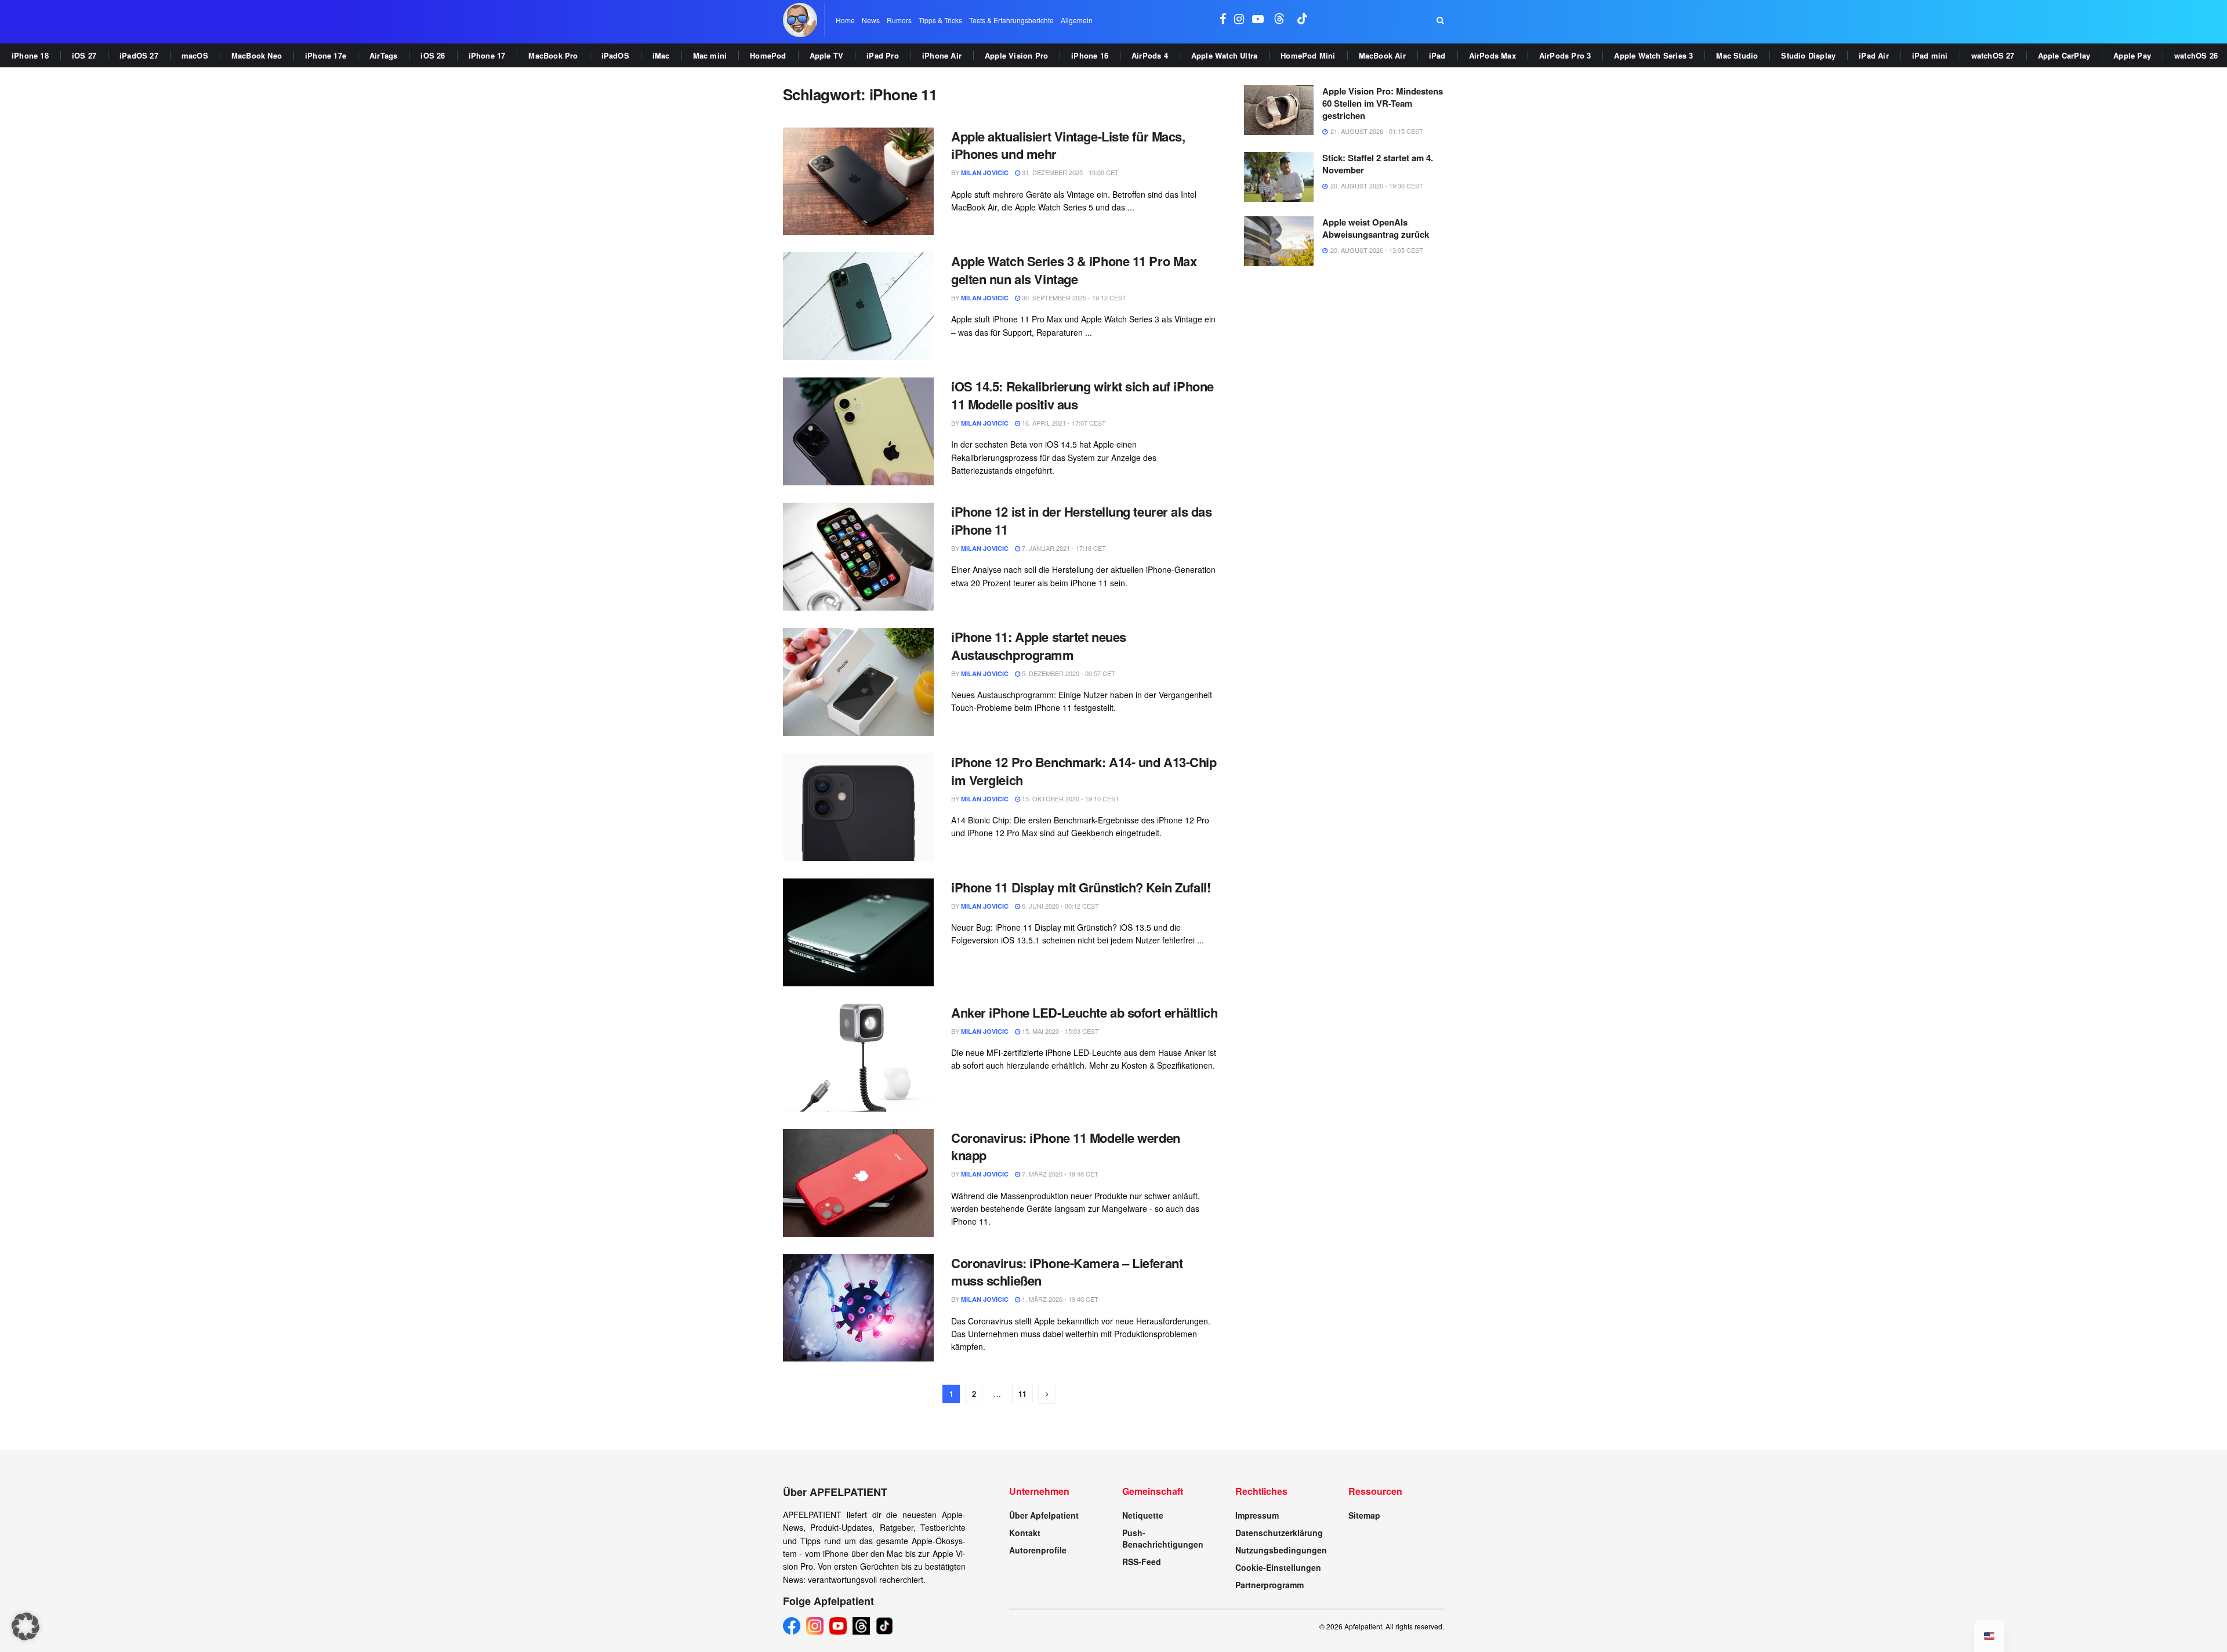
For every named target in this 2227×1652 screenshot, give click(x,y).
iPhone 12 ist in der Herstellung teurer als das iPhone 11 (1081, 520)
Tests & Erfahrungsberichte (1011, 20)
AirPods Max (1492, 55)
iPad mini (1930, 55)
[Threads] (861, 1626)
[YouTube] (838, 1626)
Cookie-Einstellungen (1278, 1567)
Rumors (899, 20)
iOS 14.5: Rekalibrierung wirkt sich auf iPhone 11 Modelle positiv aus (1082, 395)
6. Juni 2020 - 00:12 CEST (1060, 906)
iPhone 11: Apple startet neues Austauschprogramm (1039, 646)
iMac (661, 55)
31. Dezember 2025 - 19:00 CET (1069, 172)
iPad (1437, 55)
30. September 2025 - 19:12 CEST (1073, 297)
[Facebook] (792, 1626)
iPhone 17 (487, 55)
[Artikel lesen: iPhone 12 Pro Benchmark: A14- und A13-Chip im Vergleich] (858, 807)
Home (845, 20)
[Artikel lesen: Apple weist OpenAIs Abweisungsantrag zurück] (1279, 241)
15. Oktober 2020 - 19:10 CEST (1070, 798)
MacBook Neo (257, 55)
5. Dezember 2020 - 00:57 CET (1068, 673)
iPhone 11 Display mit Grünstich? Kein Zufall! (1081, 887)
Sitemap (1364, 1515)
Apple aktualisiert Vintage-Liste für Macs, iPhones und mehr (1068, 145)
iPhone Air (942, 55)
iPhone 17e (326, 55)
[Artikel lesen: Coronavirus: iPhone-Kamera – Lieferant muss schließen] (858, 1308)
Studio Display (1808, 55)
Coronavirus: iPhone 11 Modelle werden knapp (1066, 1147)
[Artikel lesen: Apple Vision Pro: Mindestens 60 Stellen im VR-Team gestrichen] (1279, 110)
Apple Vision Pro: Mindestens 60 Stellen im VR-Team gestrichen (1383, 103)
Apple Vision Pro (1016, 55)
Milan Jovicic (985, 173)
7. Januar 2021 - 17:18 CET (1063, 548)
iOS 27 (84, 55)
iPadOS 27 (139, 55)
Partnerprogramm (1270, 1585)
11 (1022, 1394)
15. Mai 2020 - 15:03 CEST (1060, 1031)
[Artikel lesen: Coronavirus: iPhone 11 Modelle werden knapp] (858, 1183)
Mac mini (710, 55)
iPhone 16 (1090, 55)
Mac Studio (1737, 55)
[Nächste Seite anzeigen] (1047, 1394)
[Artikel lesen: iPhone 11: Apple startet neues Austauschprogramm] (858, 682)
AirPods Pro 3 (1565, 55)
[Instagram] (815, 1626)
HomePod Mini (1308, 55)
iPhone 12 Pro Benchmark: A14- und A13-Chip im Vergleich (1084, 771)
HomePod (768, 55)
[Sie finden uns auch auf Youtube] (1258, 20)
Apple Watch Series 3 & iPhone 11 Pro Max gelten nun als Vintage (1074, 270)
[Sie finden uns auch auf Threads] (1279, 20)
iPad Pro (883, 55)
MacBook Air (1382, 55)
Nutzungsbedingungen (1281, 1550)
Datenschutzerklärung (1279, 1533)
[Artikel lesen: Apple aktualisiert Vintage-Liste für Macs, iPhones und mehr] (858, 181)
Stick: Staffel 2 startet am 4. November (1378, 164)
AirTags (383, 55)
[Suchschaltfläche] (1440, 20)
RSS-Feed (1142, 1562)
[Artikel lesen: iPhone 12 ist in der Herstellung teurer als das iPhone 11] (858, 557)
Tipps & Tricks (940, 20)
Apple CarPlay (2064, 55)
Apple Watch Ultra (1224, 55)
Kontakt (1025, 1533)
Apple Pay (2132, 55)
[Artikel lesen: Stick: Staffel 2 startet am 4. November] (1279, 177)
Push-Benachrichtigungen (1163, 1538)
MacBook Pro (553, 55)
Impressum (1257, 1515)
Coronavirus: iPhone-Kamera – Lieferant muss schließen (1067, 1272)
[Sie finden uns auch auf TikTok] (1303, 20)
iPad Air (1874, 55)
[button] (26, 1626)
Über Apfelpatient (1044, 1515)
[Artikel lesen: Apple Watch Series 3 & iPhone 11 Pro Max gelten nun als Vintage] (858, 306)
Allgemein (1077, 20)
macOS (195, 55)
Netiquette (1143, 1515)
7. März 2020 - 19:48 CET (1059, 1174)
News (871, 20)
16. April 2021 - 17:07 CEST (1063, 423)
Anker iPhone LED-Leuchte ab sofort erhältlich (1084, 1012)
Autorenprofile (1038, 1550)
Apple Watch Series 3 (1653, 55)
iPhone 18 (30, 55)
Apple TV (827, 55)
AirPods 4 (1150, 55)
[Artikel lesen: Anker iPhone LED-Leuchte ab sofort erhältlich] (858, 1058)
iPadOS (615, 55)
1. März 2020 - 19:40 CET (1059, 1299)
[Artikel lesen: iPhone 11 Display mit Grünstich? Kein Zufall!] (858, 932)
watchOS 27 (1993, 55)
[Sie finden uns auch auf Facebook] (1223, 20)
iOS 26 (433, 55)
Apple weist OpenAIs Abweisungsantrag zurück (1376, 228)
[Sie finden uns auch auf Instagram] (1239, 20)
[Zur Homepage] (800, 20)
